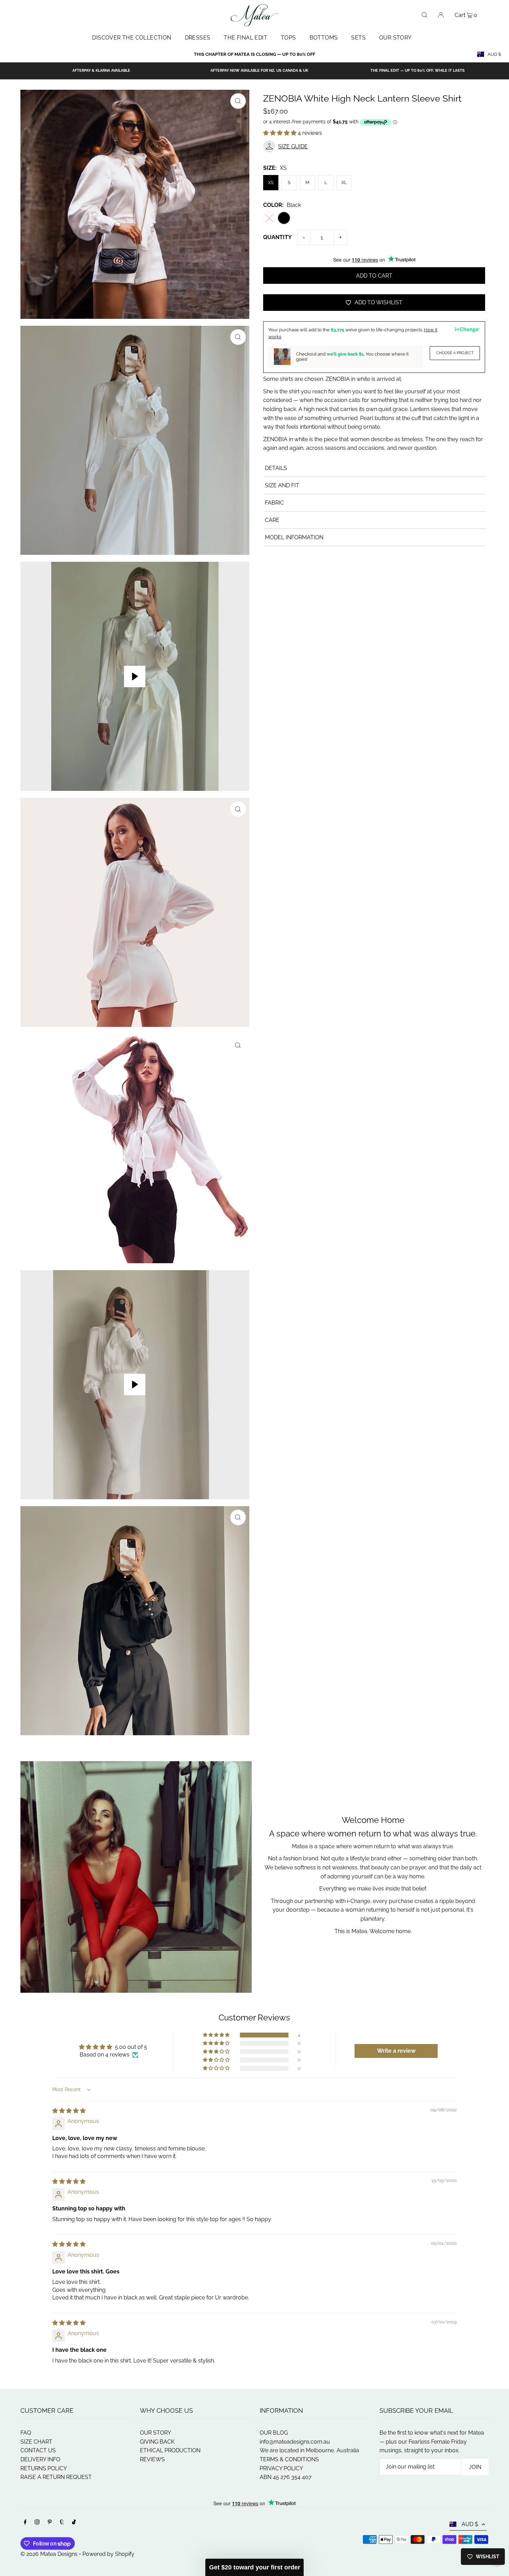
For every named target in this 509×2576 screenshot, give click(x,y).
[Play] (135, 676)
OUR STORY (155, 2433)
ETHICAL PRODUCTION (170, 2450)
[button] (280, 133)
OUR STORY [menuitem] (395, 38)
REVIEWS (152, 2459)
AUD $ (494, 54)
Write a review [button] (396, 2051)
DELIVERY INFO (40, 2459)
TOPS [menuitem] (288, 38)
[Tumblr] (62, 2523)
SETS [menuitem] (358, 38)
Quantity (278, 237)
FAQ (26, 2433)
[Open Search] (425, 15)
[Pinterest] (50, 2523)
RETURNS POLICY (44, 2468)
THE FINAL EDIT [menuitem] (245, 38)
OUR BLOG (274, 2433)
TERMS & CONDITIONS (289, 2459)
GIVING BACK (157, 2442)
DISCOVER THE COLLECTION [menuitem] (132, 38)
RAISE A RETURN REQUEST (56, 2477)
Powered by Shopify (108, 2554)
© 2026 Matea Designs (50, 2554)
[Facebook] (25, 2523)
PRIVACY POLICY (281, 2468)
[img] (69, 2111)
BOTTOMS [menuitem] (324, 38)
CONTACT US (38, 2450)
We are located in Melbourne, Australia (309, 2450)
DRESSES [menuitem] (198, 38)
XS (271, 182)
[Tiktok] (74, 2523)
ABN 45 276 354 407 (286, 2477)
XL (344, 182)
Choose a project (455, 353)
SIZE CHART (36, 2442)
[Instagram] (37, 2523)
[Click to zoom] (238, 101)
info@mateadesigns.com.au (295, 2442)
